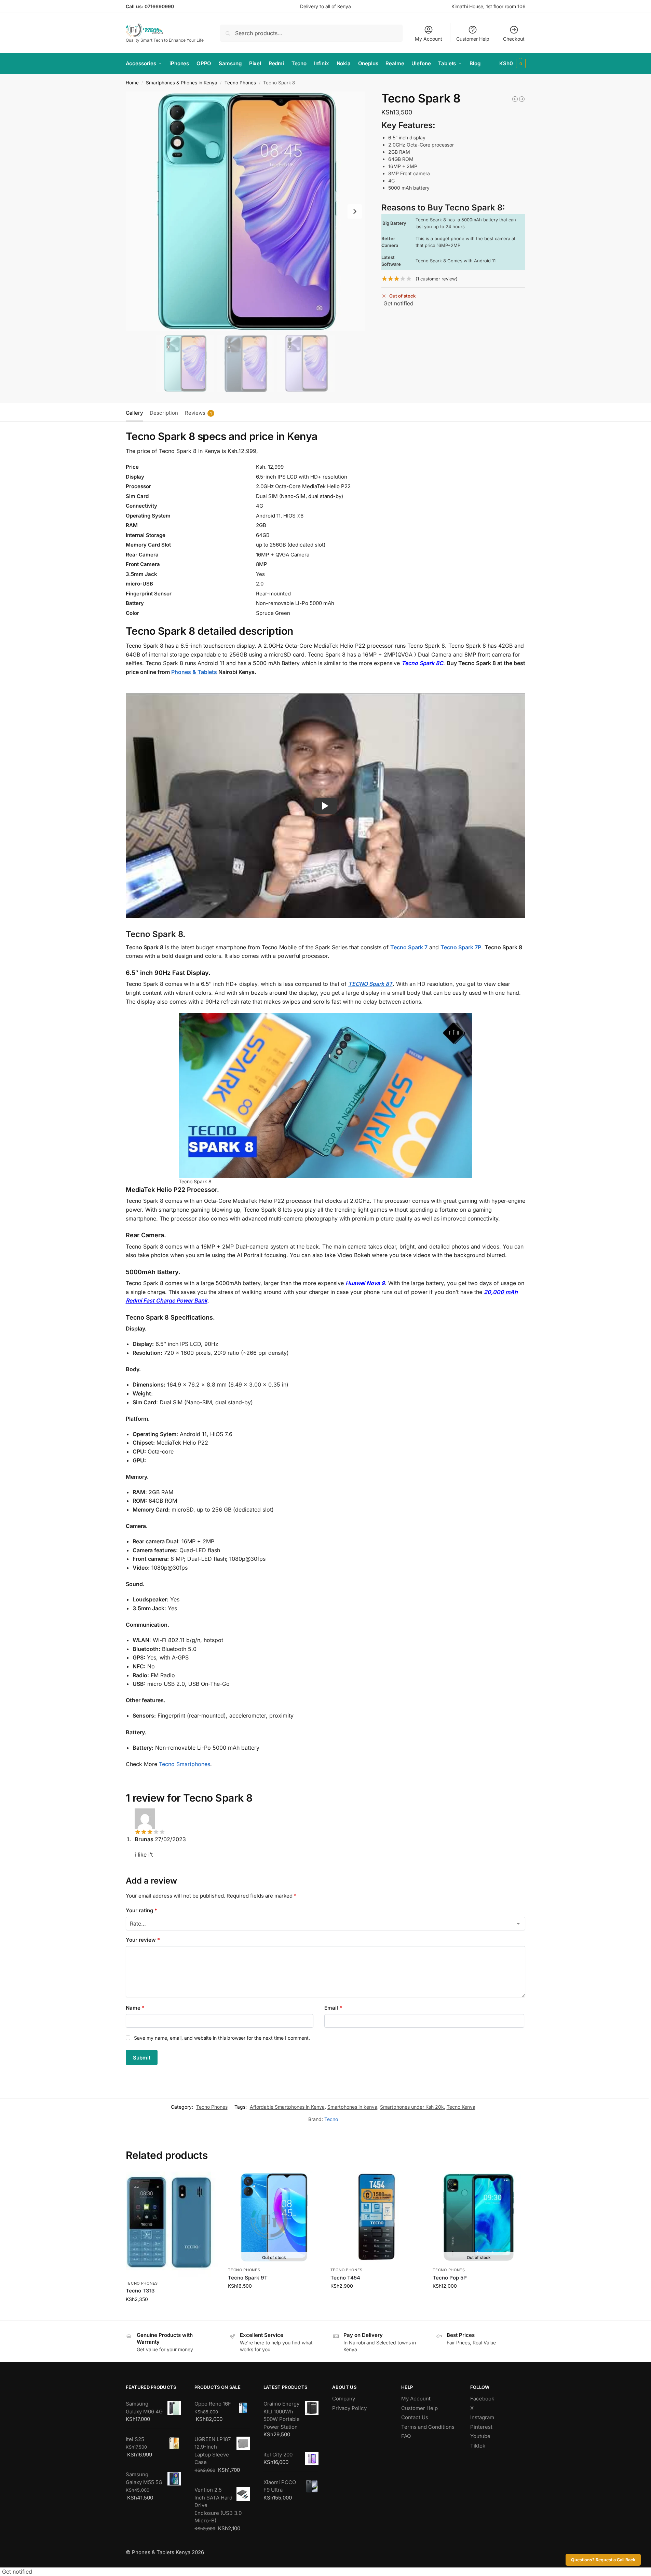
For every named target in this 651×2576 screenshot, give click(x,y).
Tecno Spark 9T (248, 2278)
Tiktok (478, 2446)
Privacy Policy (349, 2408)
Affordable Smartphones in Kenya (287, 2107)
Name (135, 2008)
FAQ (406, 2436)
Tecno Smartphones (185, 1764)
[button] (512, 64)
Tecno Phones (240, 83)
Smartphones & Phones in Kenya (182, 83)
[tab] (136, 412)
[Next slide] (355, 211)
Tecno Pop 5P (450, 2278)
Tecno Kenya (461, 2107)
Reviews (198, 413)
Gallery (134, 413)
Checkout (514, 39)
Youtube (480, 2436)
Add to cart (172, 2313)
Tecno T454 (345, 2278)
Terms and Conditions (428, 2427)
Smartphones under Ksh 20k (412, 2107)
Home (132, 83)
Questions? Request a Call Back (603, 2560)
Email (333, 2008)
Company (344, 2399)
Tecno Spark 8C (422, 663)
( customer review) (437, 279)
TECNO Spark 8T (370, 984)
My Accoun (415, 2399)
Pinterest (481, 2427)
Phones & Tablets (194, 672)
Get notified (398, 303)
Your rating (141, 1910)
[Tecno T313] (172, 2224)
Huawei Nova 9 (365, 1283)
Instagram (482, 2417)
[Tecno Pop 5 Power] (515, 99)
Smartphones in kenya (352, 2107)
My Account (429, 39)
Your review (143, 1940)
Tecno (331, 2119)
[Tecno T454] (377, 2218)
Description (164, 413)
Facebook (482, 2399)
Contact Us (415, 2417)
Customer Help (473, 39)
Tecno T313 (140, 2291)
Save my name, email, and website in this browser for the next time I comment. (222, 2038)
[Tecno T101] (522, 99)
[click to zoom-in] (246, 211)
